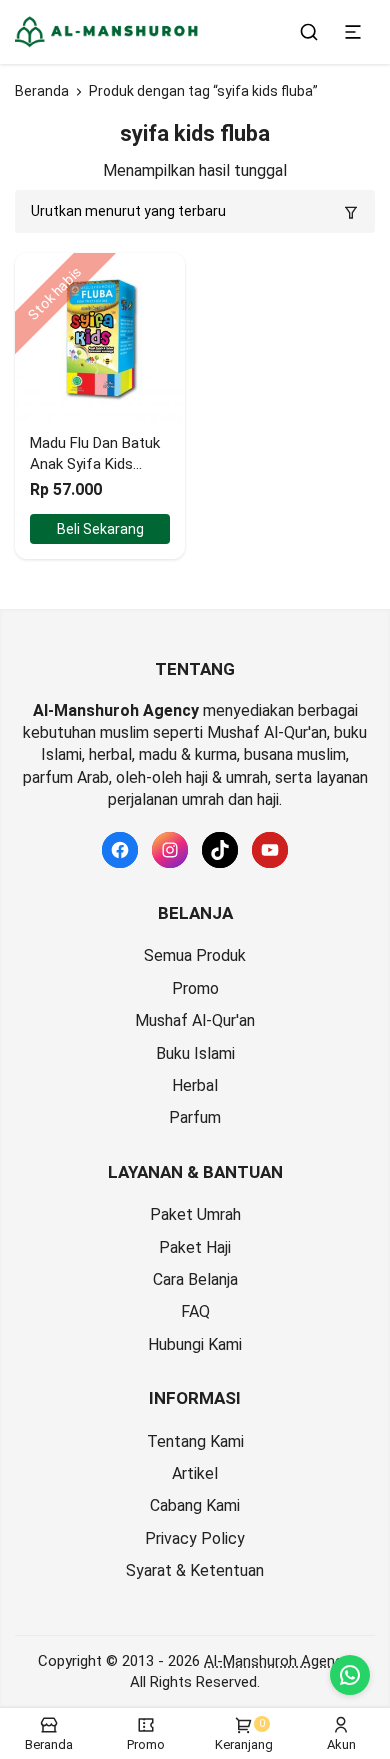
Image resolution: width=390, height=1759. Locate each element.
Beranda (42, 91)
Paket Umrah (195, 1214)
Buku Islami (195, 1053)
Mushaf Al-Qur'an (195, 1020)
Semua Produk (195, 955)
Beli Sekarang (100, 529)
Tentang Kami (195, 1441)
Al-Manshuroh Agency (276, 1661)
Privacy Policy (195, 1538)
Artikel (195, 1473)
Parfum (195, 1117)
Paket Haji (195, 1247)
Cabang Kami (195, 1505)
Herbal (195, 1085)
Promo (195, 988)
